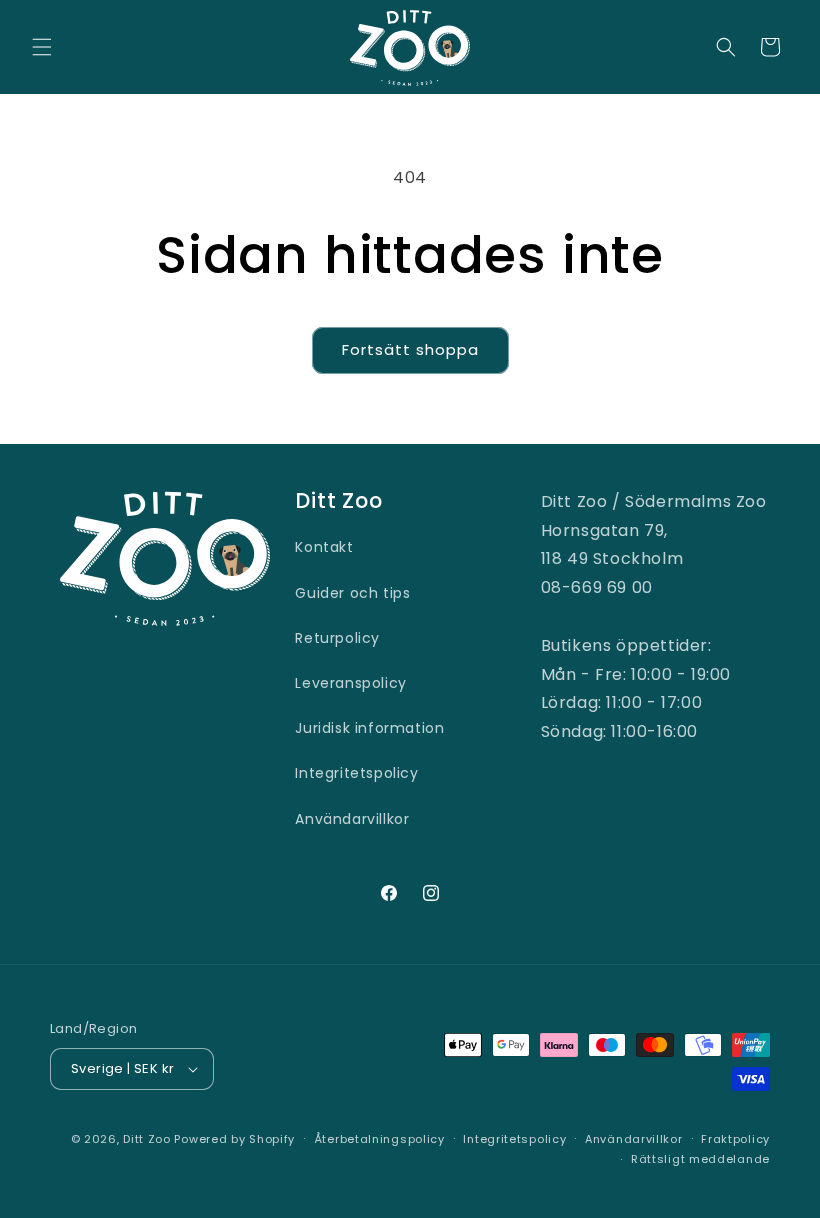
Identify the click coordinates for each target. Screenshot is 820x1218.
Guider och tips (352, 593)
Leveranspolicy (350, 683)
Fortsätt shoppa (410, 349)
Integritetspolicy (356, 773)
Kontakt (324, 547)
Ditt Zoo (147, 1139)
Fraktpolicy (735, 1139)
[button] (42, 47)
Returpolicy (337, 638)
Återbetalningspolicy (379, 1139)
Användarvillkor (352, 819)
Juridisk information (369, 728)
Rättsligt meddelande (700, 1159)
